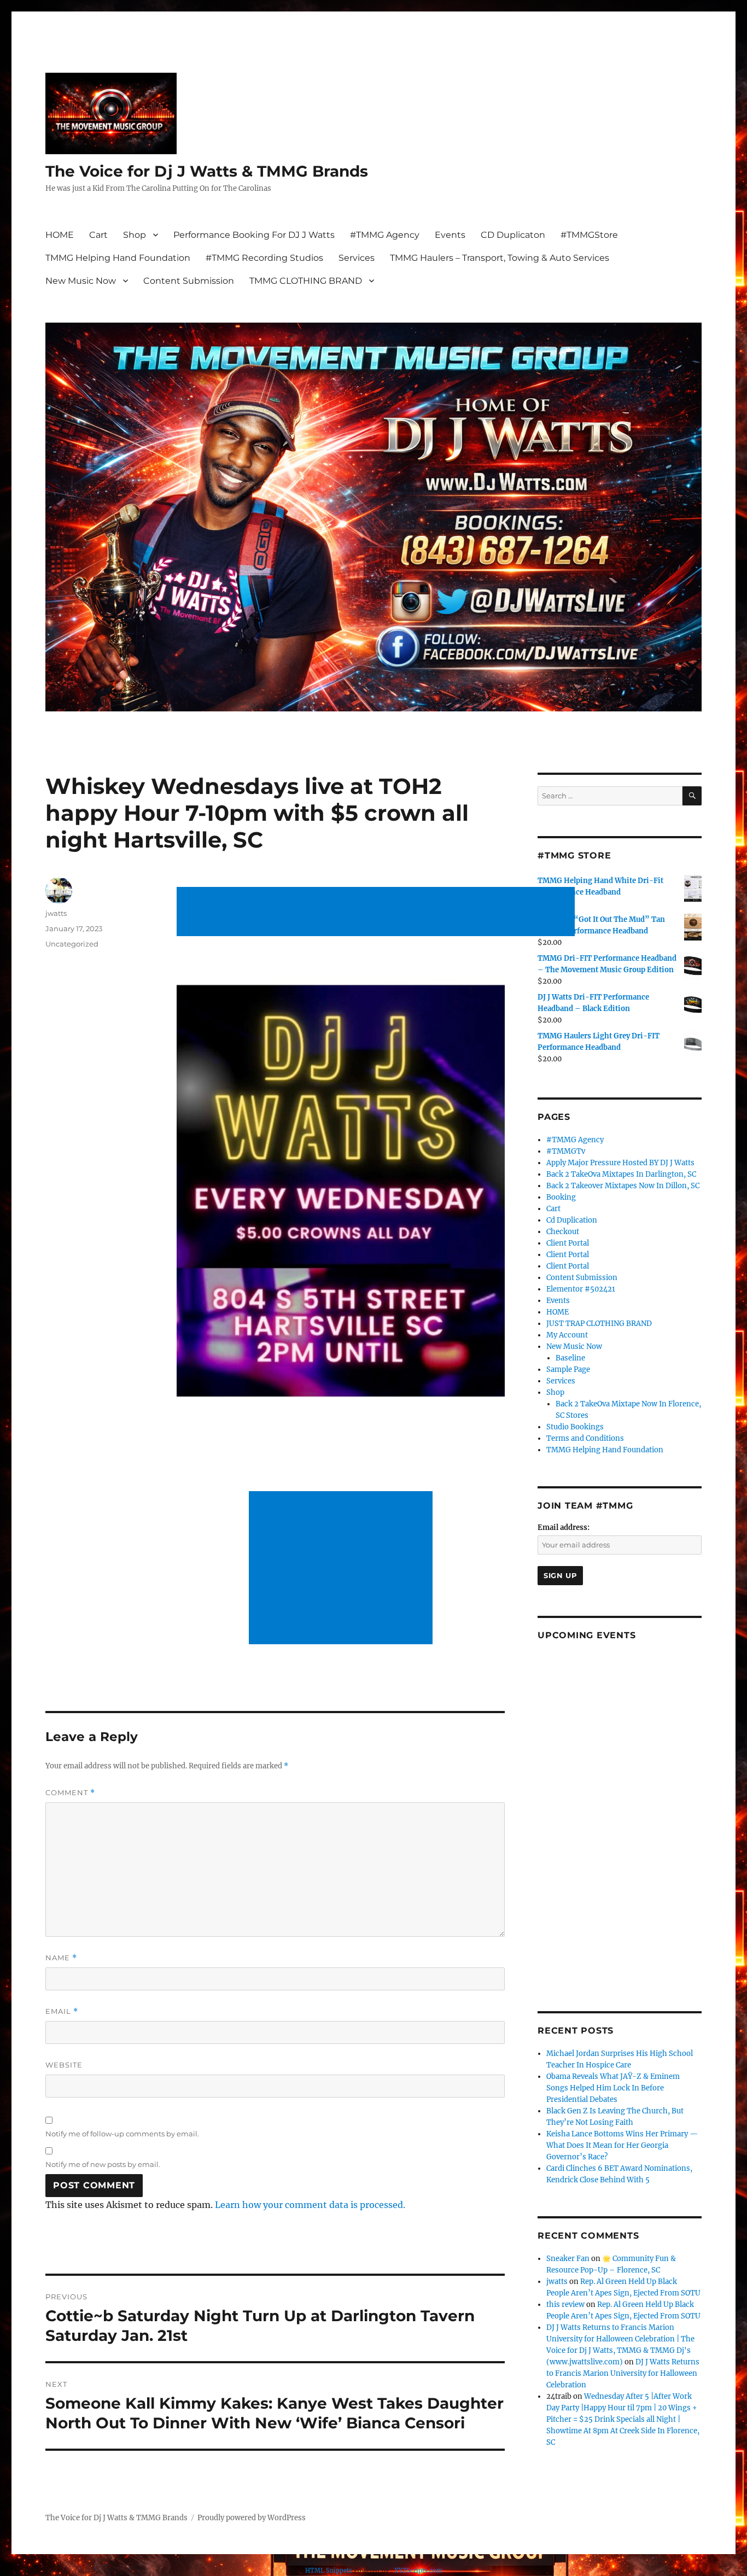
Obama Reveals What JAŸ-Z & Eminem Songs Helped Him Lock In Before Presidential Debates (613, 2088)
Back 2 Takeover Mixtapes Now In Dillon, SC (623, 1186)
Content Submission (189, 281)
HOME (60, 235)
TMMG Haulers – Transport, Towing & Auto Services (500, 258)
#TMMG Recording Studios (264, 258)
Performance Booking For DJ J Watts (254, 235)
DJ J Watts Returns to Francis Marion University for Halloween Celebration (623, 2373)
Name (61, 1958)
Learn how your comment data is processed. (310, 2205)
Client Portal (568, 1243)
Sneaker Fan (568, 2259)
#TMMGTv (566, 1151)
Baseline (570, 1358)
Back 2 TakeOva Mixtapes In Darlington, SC (621, 1174)
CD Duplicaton (513, 235)
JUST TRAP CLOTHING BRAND (599, 1324)
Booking (561, 1197)
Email (62, 2011)
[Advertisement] (378, 913)
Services (357, 258)
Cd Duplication (572, 1220)
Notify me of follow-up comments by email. (122, 2134)
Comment (70, 1793)
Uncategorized (72, 944)
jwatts (56, 913)
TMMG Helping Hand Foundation (118, 258)
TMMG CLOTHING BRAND (306, 281)
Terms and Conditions (585, 1438)
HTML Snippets (329, 2571)
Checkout (563, 1232)
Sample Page (568, 1369)
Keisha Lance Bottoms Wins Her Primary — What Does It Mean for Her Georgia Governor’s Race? (622, 2145)
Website (64, 2065)
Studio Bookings (575, 1427)
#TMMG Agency (385, 235)
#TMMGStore (589, 235)
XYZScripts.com (418, 2571)
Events (450, 235)
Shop (135, 235)
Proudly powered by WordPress (252, 2518)
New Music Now (81, 281)
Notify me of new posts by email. (103, 2164)
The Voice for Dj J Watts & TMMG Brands (207, 171)
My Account (567, 1335)
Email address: (564, 1528)
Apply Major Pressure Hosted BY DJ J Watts (620, 1163)
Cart (98, 235)
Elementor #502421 (581, 1289)
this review (565, 2305)
